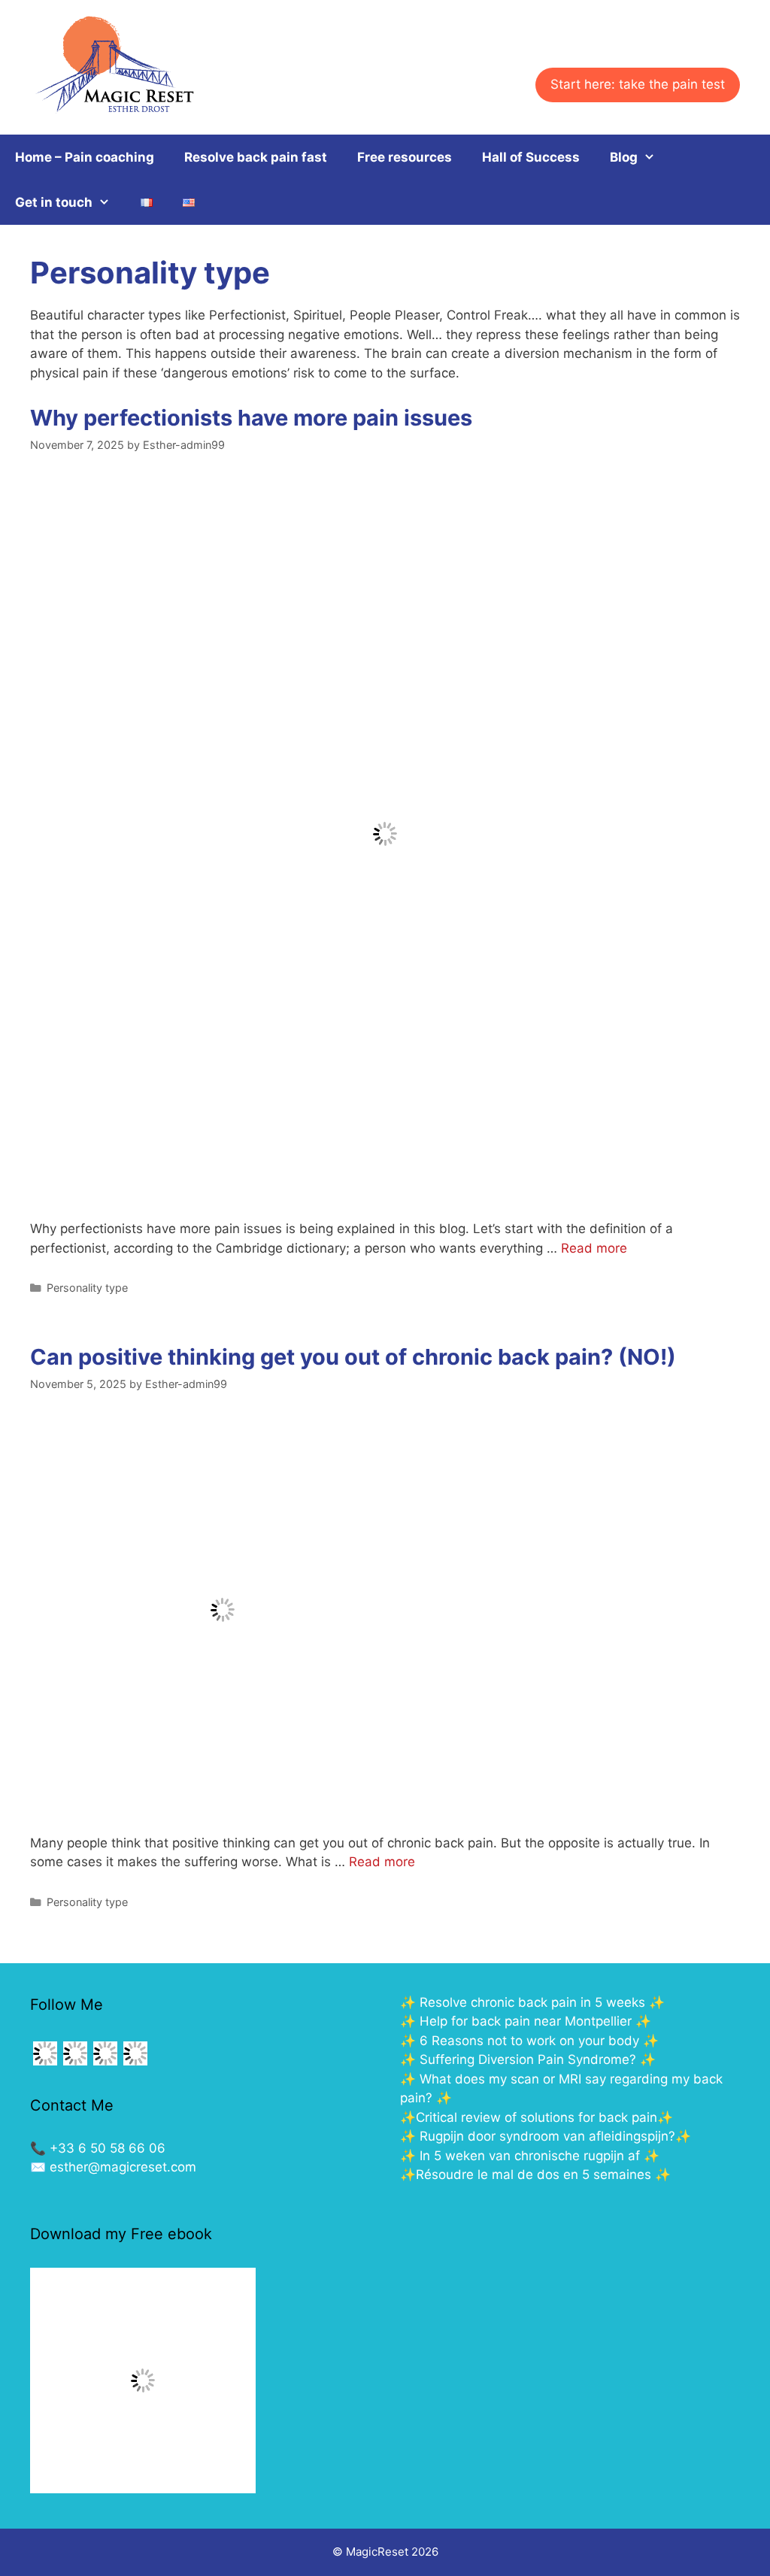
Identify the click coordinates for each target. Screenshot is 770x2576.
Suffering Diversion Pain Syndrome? (528, 2059)
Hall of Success (531, 157)
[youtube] (135, 2064)
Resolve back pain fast (256, 157)
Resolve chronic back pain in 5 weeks (532, 2002)
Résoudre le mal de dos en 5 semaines (534, 2174)
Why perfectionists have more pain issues (251, 418)
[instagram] (105, 2064)
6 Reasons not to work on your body (531, 2041)
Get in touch (54, 202)
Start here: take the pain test (638, 84)
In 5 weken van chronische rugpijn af (530, 2156)
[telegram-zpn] (45, 2064)
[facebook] (75, 2064)
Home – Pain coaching (85, 157)
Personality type (87, 1288)
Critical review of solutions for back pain (537, 2117)
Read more (594, 1248)
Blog (624, 157)
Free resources (405, 157)
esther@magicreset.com (123, 2167)
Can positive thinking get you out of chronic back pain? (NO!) (353, 1357)
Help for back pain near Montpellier (526, 2021)
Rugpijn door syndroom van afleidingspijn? (547, 2136)
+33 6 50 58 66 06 (108, 2148)
